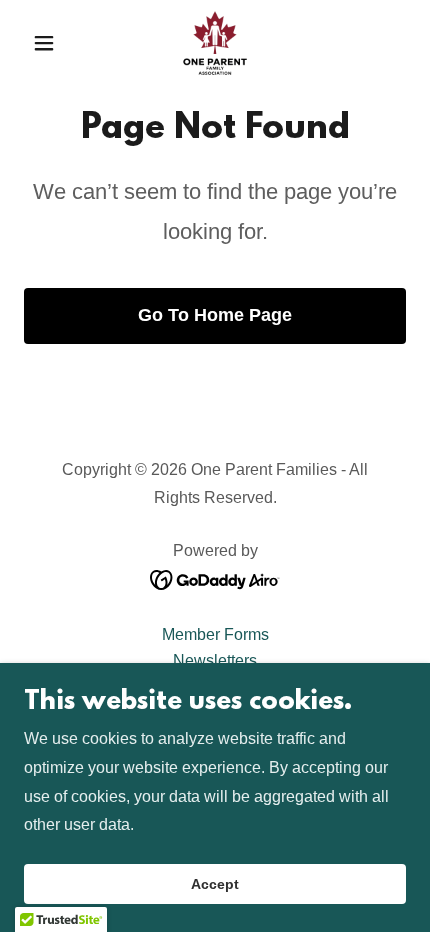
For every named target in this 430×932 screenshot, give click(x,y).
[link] (215, 43)
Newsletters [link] (215, 660)
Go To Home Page (215, 315)
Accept (215, 884)
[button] (52, 43)
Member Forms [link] (215, 634)
